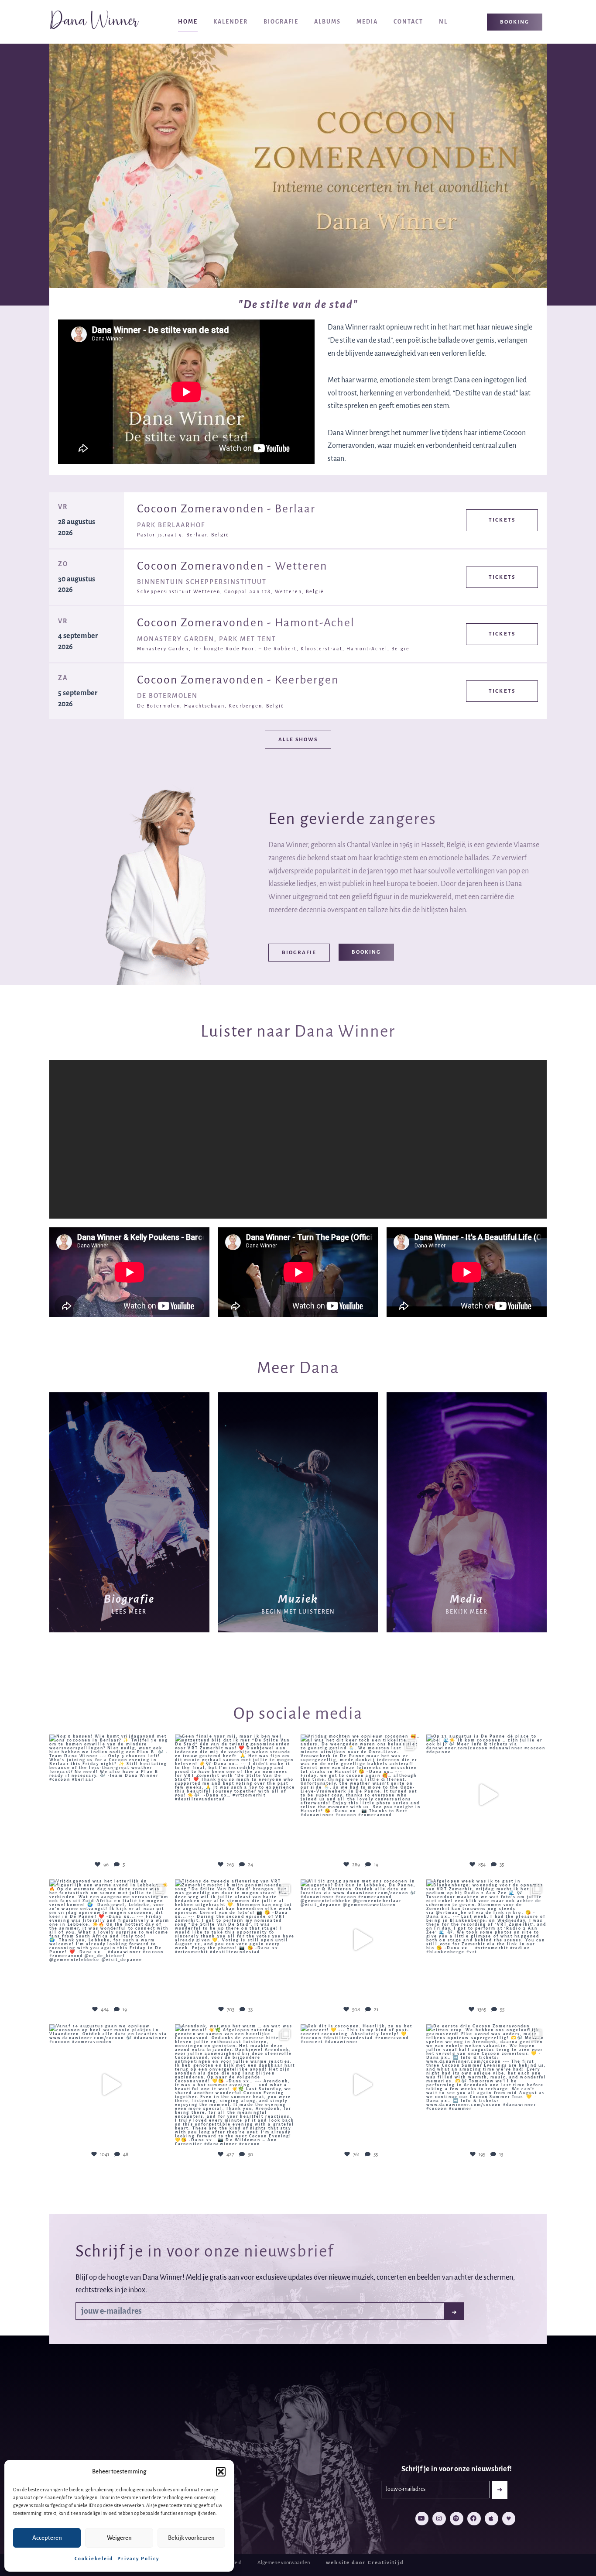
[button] (221, 2472)
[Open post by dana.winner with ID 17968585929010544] (361, 1795)
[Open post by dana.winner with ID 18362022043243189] (110, 2085)
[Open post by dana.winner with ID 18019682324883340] (361, 1940)
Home (188, 22)
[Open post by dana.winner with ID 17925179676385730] (361, 2085)
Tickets (502, 520)
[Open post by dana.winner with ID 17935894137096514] (486, 1940)
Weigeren (119, 2538)
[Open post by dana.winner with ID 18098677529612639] (486, 2085)
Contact (408, 22)
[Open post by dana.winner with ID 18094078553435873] (110, 1795)
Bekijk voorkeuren (191, 2538)
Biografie (281, 22)
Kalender (231, 22)
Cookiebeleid (94, 2559)
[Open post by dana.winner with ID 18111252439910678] (235, 2085)
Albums (327, 22)
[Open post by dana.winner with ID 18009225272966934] (235, 1795)
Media (367, 22)
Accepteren (47, 2538)
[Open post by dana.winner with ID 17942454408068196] (235, 1940)
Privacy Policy (138, 2559)
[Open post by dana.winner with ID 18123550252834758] (110, 1940)
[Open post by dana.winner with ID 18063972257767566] (486, 1795)
